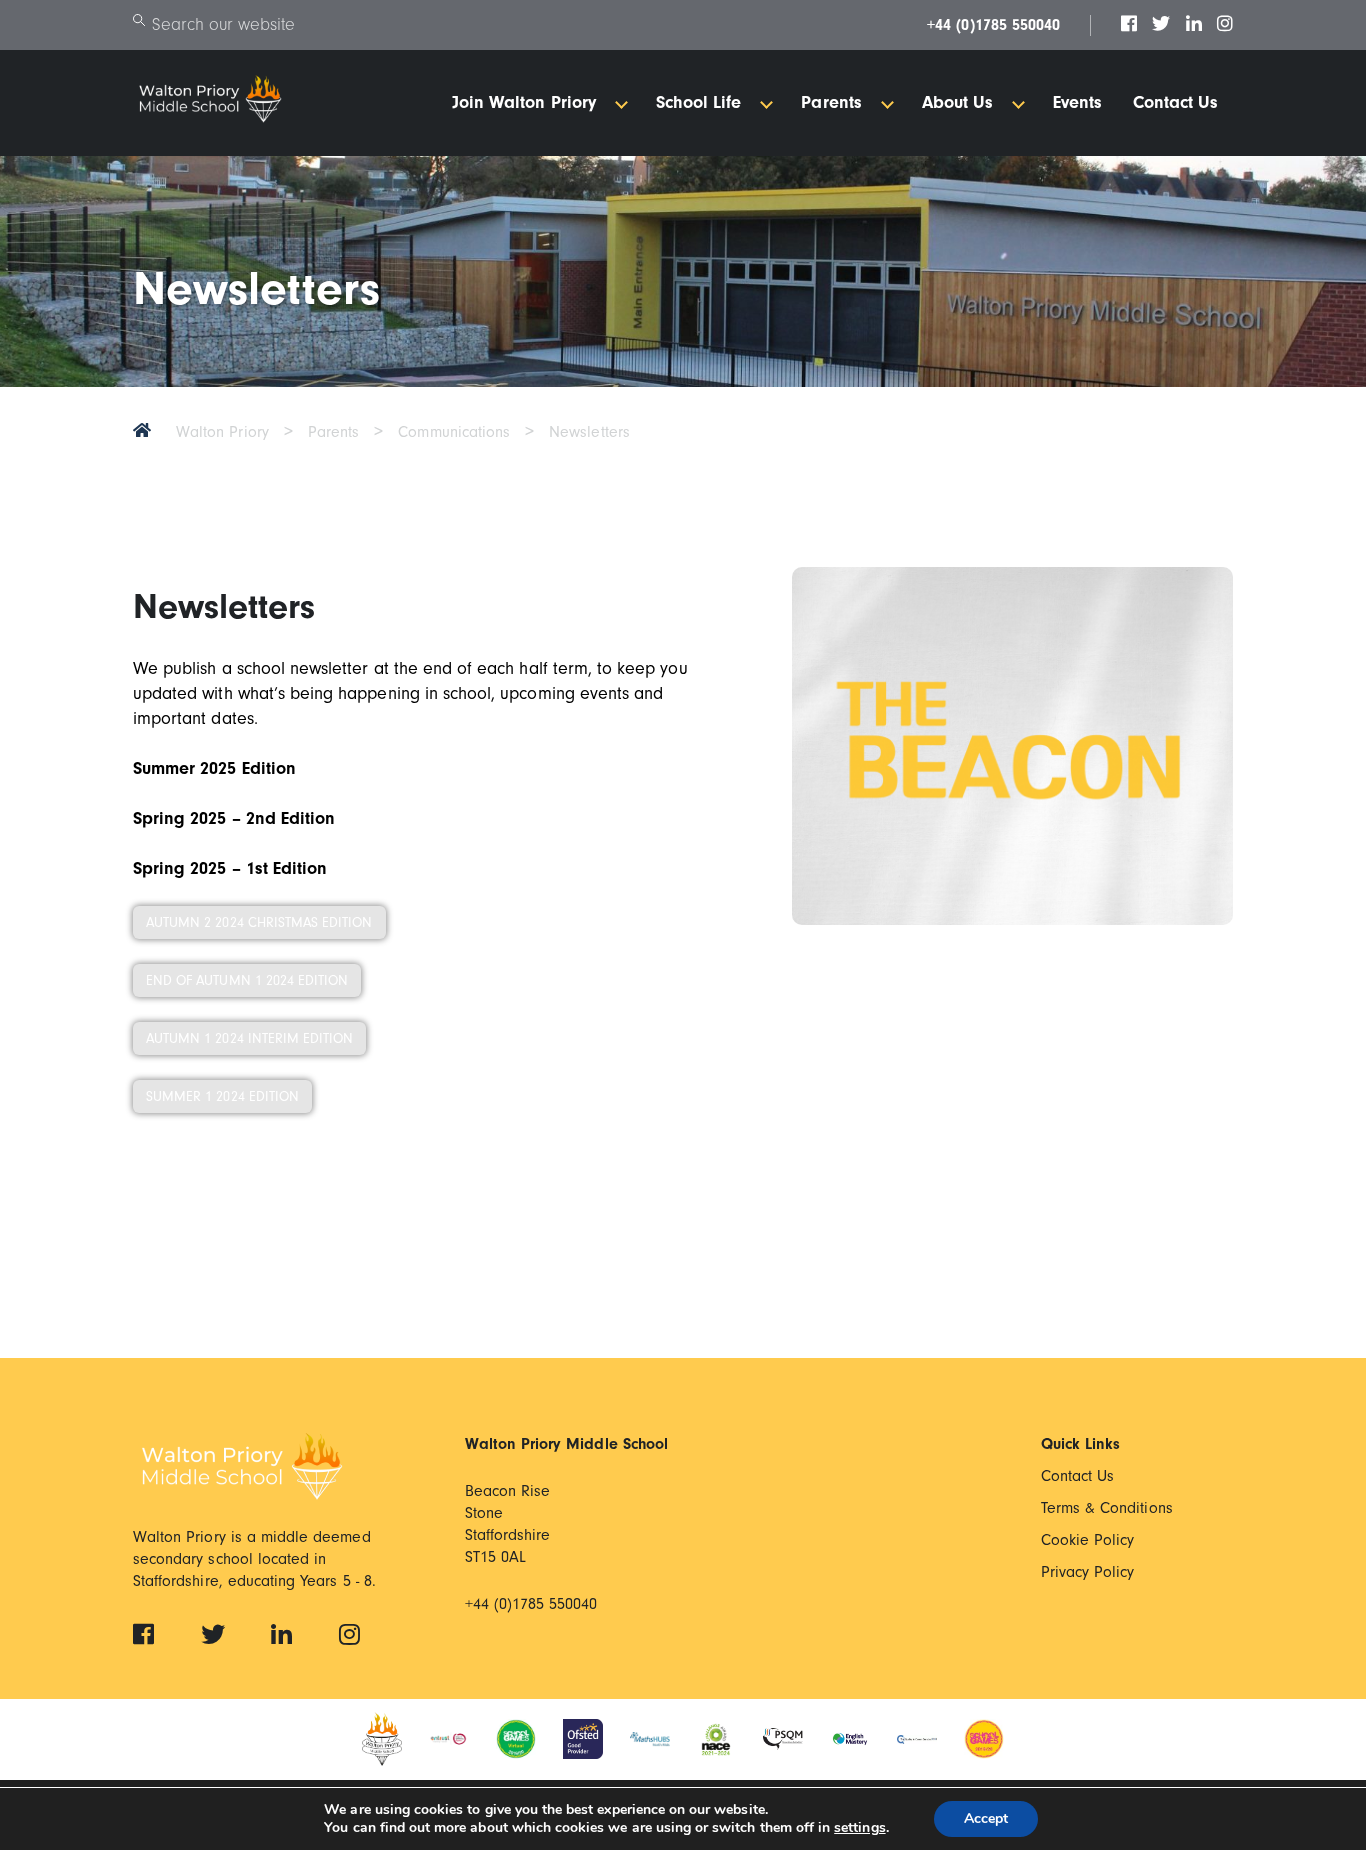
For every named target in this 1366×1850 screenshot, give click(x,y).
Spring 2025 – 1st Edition (230, 868)
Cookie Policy (1088, 1540)
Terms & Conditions (1107, 1508)
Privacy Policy (1088, 1572)
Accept (986, 1818)
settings (859, 1828)
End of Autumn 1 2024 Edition (247, 980)
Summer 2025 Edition (214, 768)
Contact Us (1078, 1476)
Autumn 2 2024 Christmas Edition (259, 922)
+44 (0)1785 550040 (993, 25)
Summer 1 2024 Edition (222, 1096)
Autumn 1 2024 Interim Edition (249, 1038)
